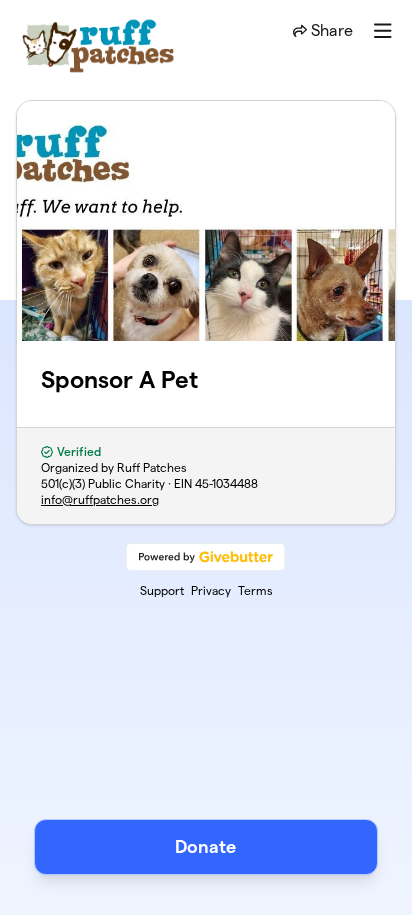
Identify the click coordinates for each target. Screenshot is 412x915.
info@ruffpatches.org (100, 499)
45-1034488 (226, 483)
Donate (205, 846)
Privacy (211, 590)
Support (162, 590)
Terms (255, 590)
